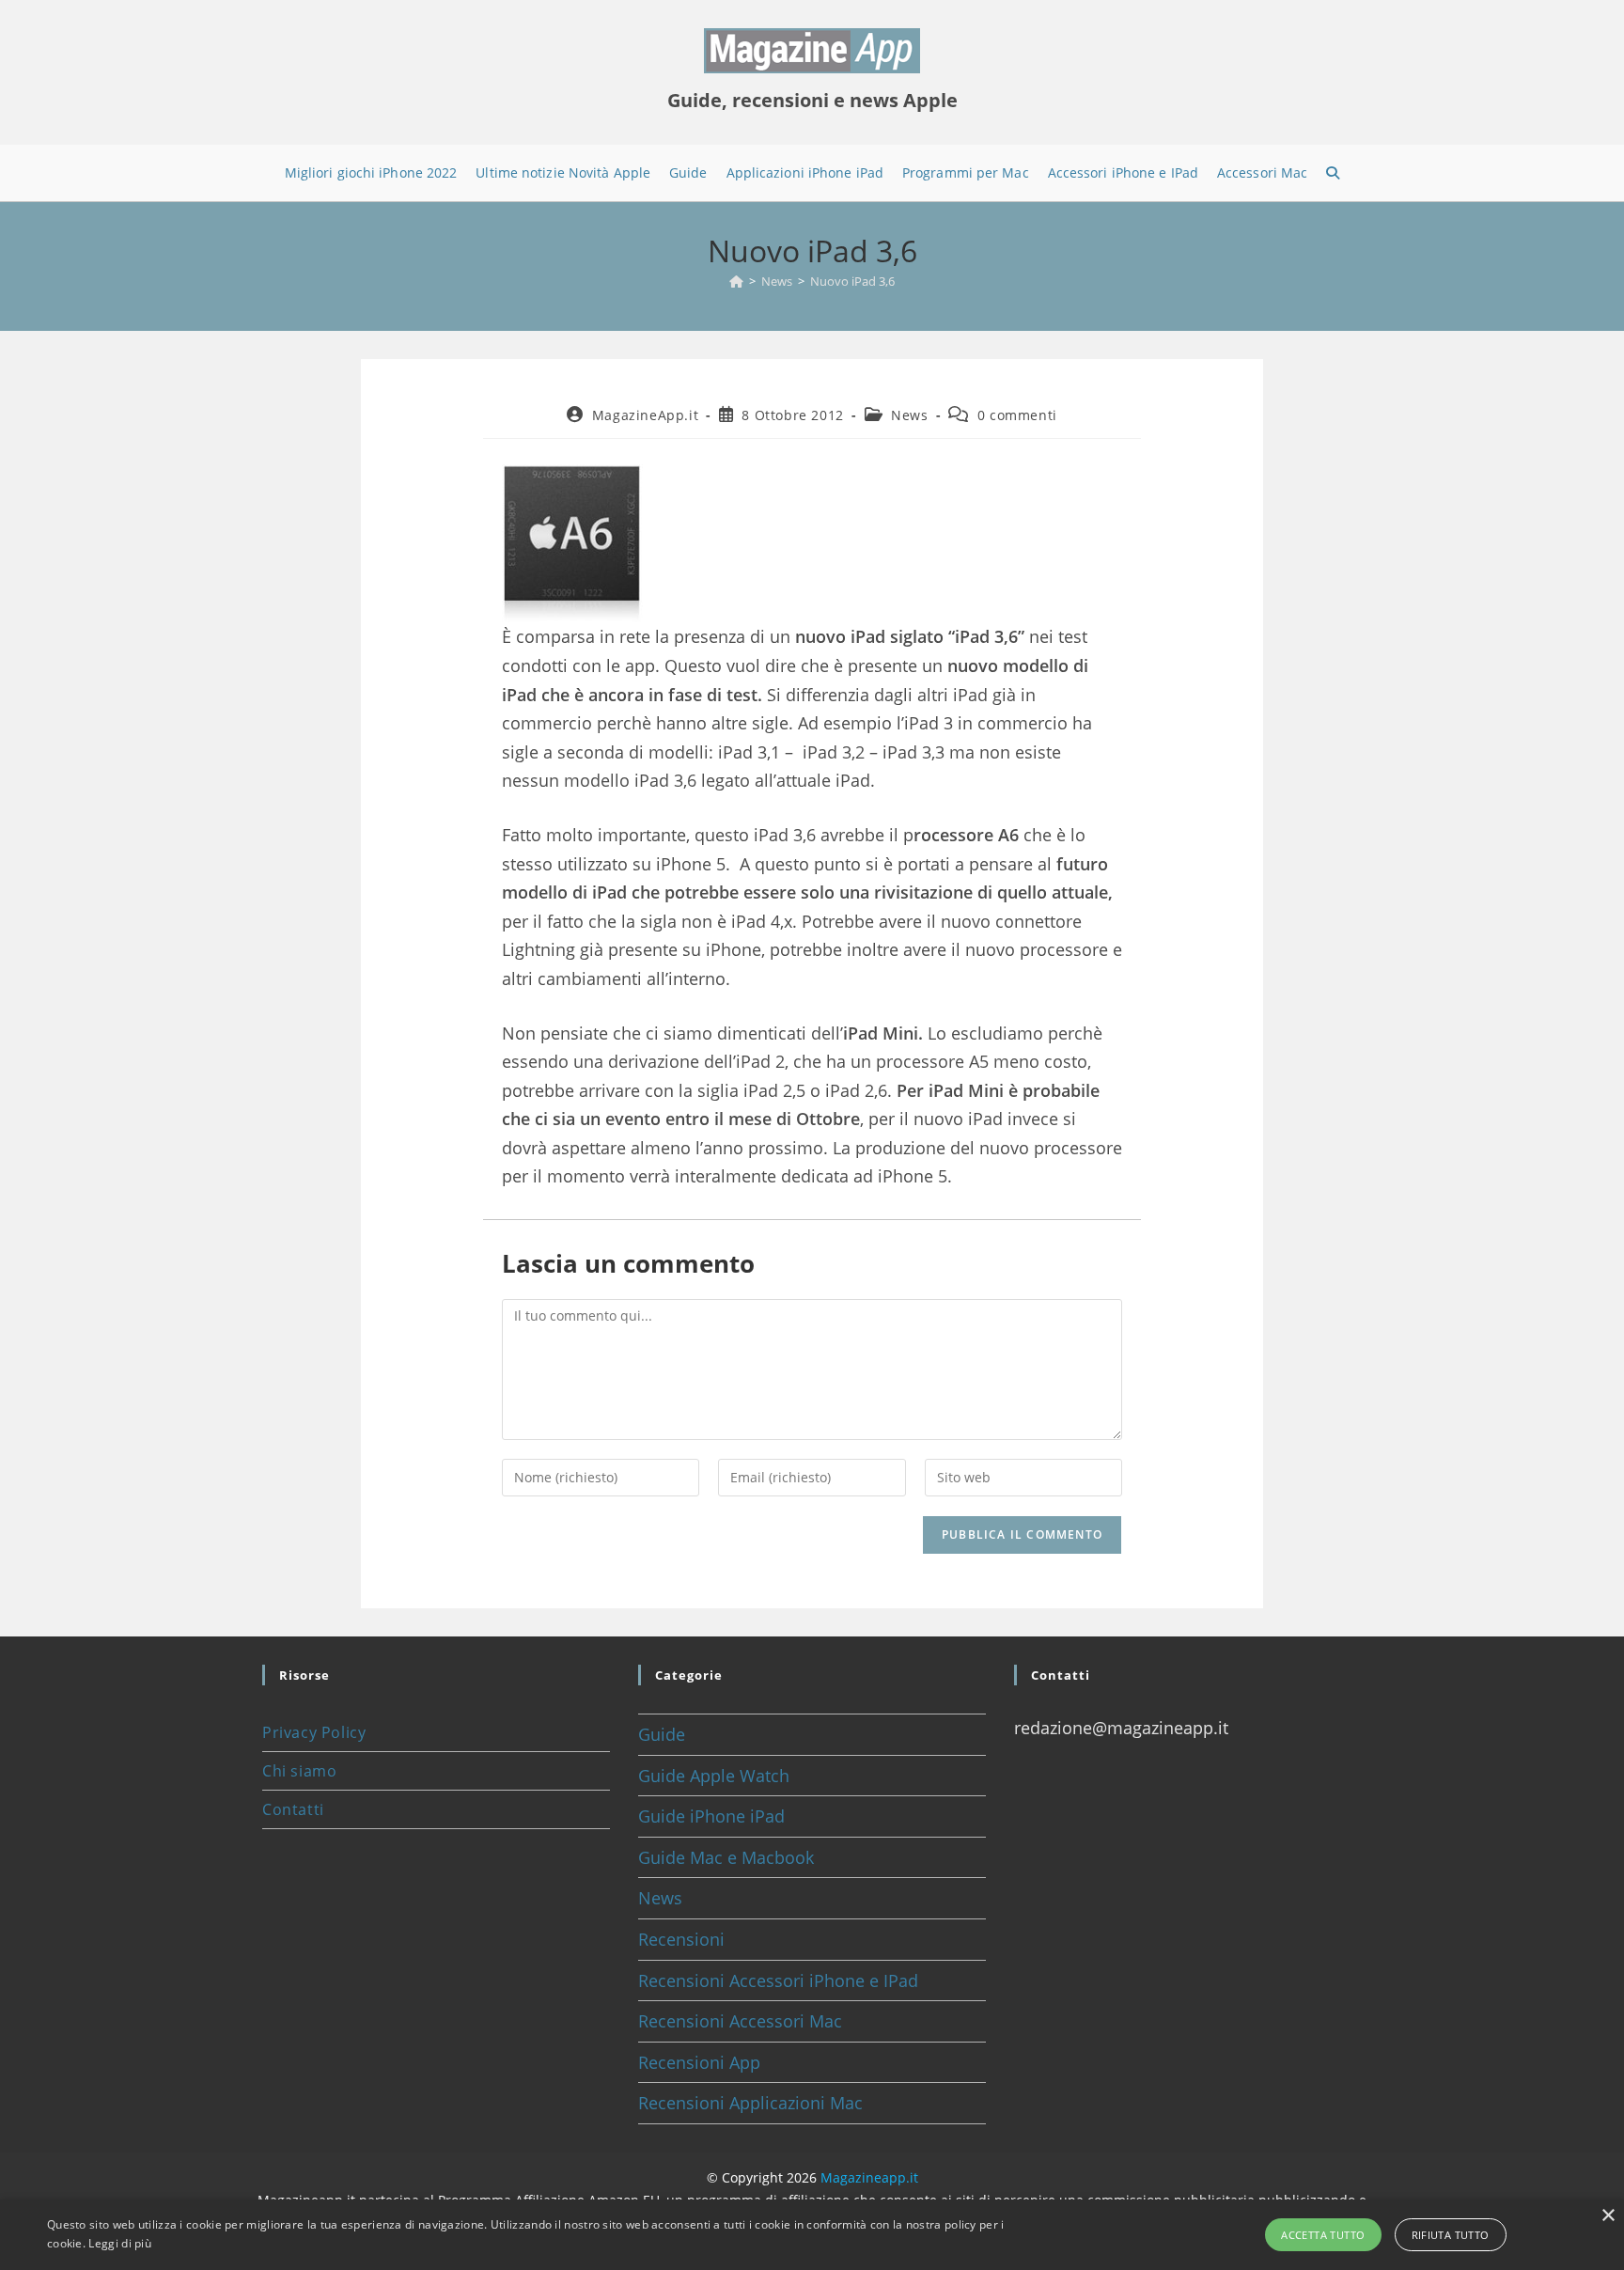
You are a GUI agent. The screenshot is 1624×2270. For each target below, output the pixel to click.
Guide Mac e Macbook (726, 1857)
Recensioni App (699, 2062)
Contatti (293, 1809)
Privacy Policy (314, 1732)
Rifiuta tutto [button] (1451, 2235)
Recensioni (681, 1939)
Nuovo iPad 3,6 (852, 281)
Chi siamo (299, 1771)
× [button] (1608, 2216)
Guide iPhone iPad (711, 1816)
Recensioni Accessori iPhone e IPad (778, 1980)
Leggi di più (120, 2243)
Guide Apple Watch (714, 1776)
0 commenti (1017, 415)
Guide (662, 1734)
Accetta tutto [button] (1323, 2235)
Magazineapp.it (869, 2177)
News (909, 415)
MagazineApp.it (645, 415)
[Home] (736, 281)
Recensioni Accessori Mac (740, 2021)
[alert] (812, 2235)
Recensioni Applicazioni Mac (750, 2103)
